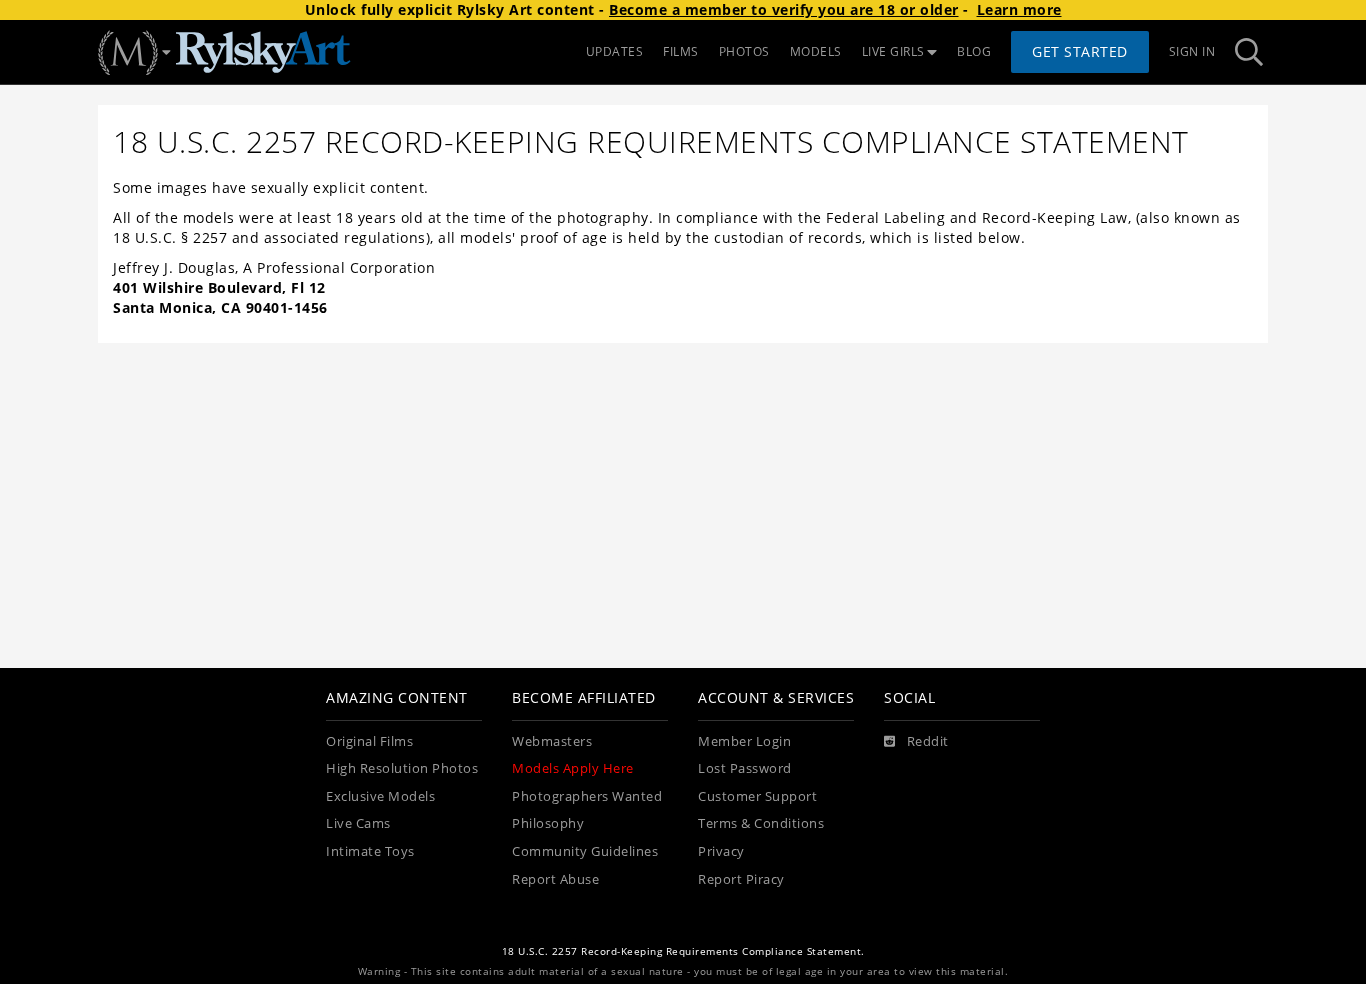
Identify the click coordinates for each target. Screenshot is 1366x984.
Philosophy (548, 823)
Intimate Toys (370, 851)
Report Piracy (741, 879)
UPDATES (615, 51)
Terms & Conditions (761, 823)
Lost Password (745, 768)
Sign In (1192, 51)
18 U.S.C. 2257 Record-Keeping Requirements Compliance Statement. (683, 951)
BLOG (974, 51)
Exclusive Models (380, 796)
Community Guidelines (585, 851)
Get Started (1080, 51)
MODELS (816, 51)
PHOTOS (744, 51)
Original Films (369, 741)
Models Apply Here (573, 768)
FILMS (681, 51)
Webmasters (552, 741)
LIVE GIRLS (893, 51)
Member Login (744, 741)
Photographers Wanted (587, 796)
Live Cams (358, 823)
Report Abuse (555, 879)
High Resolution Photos (402, 768)
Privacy (721, 851)
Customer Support (757, 796)
